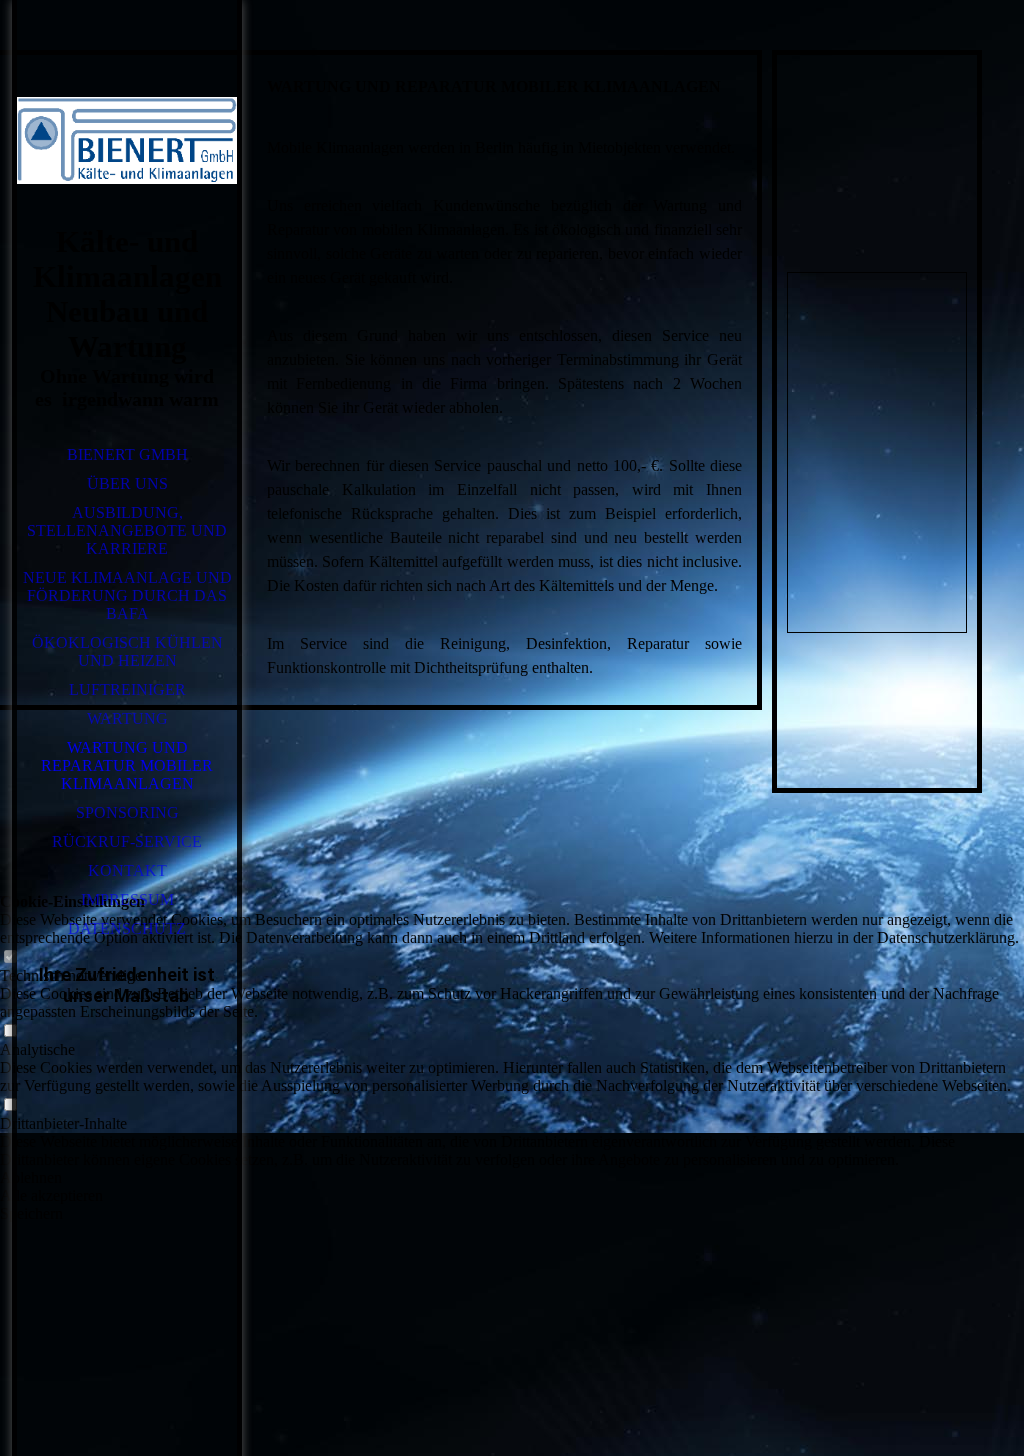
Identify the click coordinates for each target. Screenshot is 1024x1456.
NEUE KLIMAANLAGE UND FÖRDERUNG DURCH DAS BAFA (127, 595)
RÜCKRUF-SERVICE (127, 841)
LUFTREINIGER (127, 689)
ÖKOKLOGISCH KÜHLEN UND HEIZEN (127, 651)
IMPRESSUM (127, 899)
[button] (512, 1178)
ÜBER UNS (127, 483)
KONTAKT (127, 870)
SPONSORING (127, 812)
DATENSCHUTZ (127, 928)
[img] (127, 140)
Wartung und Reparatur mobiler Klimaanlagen (127, 765)
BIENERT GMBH (127, 454)
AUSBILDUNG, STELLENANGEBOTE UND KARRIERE (127, 530)
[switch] (10, 957)
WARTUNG (127, 718)
